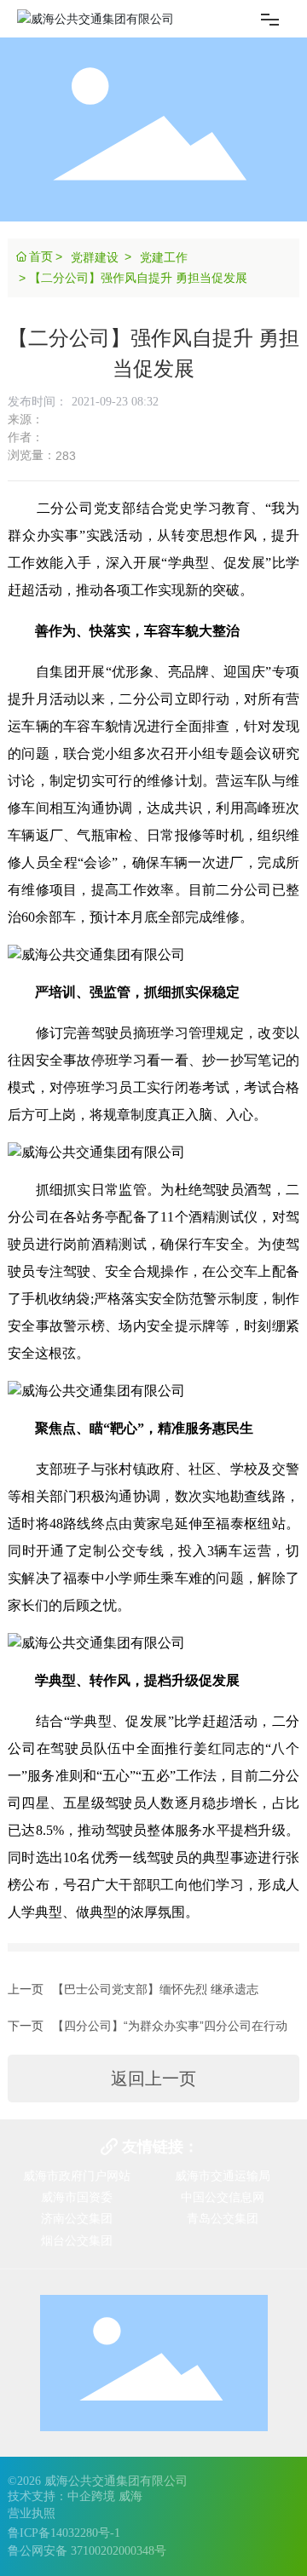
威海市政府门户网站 (77, 2176)
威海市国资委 (77, 2197)
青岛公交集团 (223, 2218)
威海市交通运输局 (223, 2176)
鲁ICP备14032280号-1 (64, 2533)
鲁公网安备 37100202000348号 (87, 2551)
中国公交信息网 (223, 2197)
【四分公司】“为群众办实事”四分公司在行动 (170, 2026)
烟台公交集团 (77, 2240)
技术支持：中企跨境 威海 (75, 2496)
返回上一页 (153, 2079)
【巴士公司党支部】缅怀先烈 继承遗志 (155, 1989)
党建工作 (164, 257)
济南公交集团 (77, 2218)
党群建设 (95, 257)
